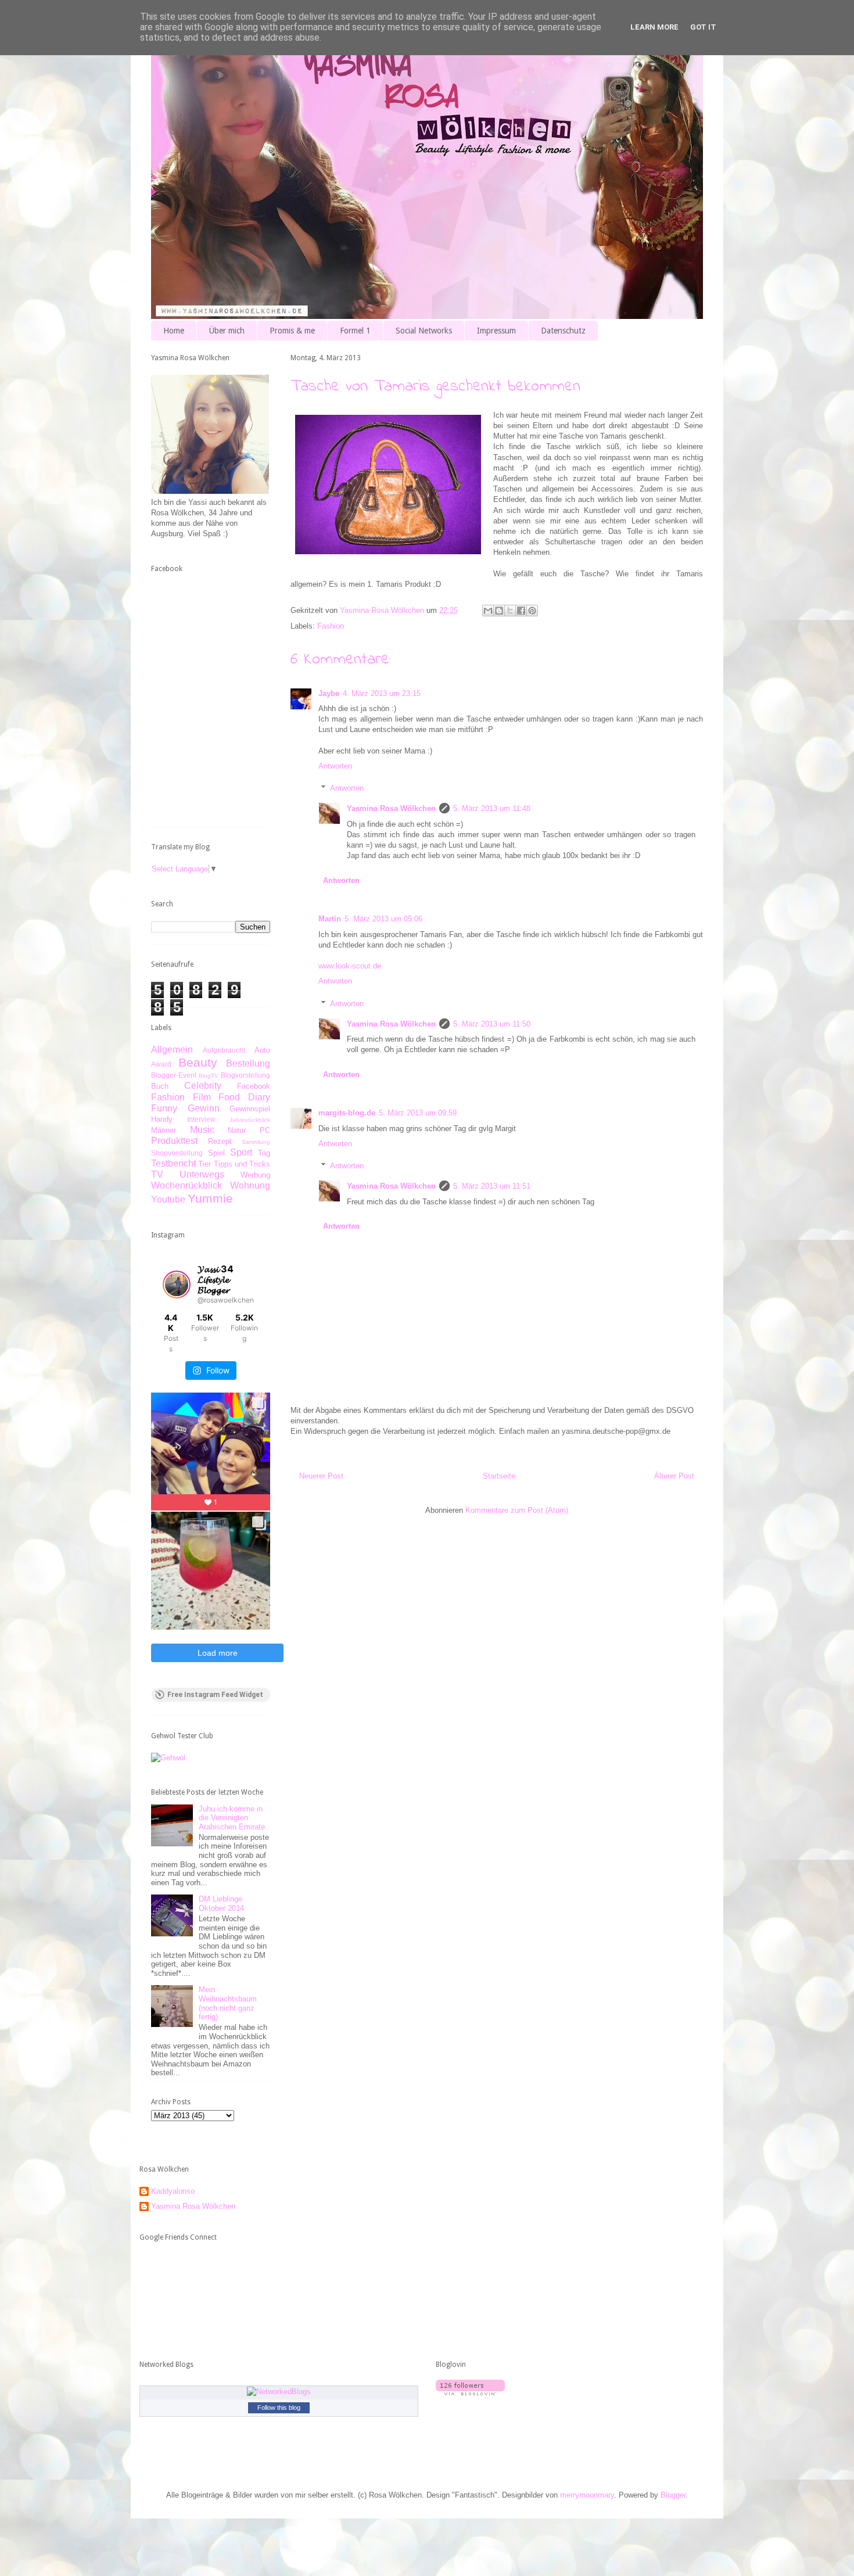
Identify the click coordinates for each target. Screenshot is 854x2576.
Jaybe (329, 693)
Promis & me (292, 331)
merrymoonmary (587, 2495)
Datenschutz (563, 331)
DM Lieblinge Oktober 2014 (221, 1904)
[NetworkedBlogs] (279, 2392)
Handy (162, 1119)
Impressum (496, 331)
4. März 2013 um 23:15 (382, 693)
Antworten (335, 766)
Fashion (331, 626)
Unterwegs (202, 1174)
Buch (160, 1086)
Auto (262, 1050)
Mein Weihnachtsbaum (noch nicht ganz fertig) (228, 2003)
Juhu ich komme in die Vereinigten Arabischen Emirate (232, 1818)
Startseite (499, 1476)
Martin (330, 919)
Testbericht (173, 1163)
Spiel (216, 1153)
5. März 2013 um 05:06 (383, 919)
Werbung (255, 1175)
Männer (164, 1130)
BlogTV (209, 1076)
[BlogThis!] (499, 611)
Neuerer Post (321, 1476)
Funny (164, 1108)
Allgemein (172, 1050)
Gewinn (204, 1108)
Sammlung (256, 1142)
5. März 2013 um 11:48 (492, 808)
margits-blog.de (347, 1113)
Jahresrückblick (250, 1120)
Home (174, 331)
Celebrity (203, 1086)
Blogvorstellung (245, 1075)
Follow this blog (279, 2408)
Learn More (654, 27)
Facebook (254, 1086)
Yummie (210, 1198)
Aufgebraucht (224, 1050)
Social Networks (424, 331)
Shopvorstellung (177, 1153)
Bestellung (248, 1063)
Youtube (168, 1199)
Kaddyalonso (173, 2191)
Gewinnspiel (250, 1109)
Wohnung (250, 1185)
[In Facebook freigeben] (521, 611)
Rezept (220, 1141)
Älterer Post (674, 1476)
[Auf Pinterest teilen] (532, 611)
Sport (241, 1152)
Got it (703, 27)
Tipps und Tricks (242, 1164)
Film (202, 1097)
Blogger (673, 2495)
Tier (204, 1164)
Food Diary (244, 1097)
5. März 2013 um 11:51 (492, 1186)
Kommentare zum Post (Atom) (517, 1510)
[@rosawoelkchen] (177, 1285)
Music (202, 1130)
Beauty (198, 1062)
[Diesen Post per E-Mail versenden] (488, 611)
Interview (201, 1119)
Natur (237, 1130)
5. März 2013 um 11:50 (492, 1024)
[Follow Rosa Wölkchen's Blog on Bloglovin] (470, 2393)
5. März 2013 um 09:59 (418, 1113)
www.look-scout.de (350, 966)
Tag (264, 1153)
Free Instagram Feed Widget (215, 1695)
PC (265, 1130)
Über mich (227, 331)
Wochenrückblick (186, 1185)
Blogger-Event (174, 1075)
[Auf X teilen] (510, 611)
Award (161, 1064)
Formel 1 (355, 331)
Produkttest (174, 1141)
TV (157, 1174)
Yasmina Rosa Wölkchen (391, 808)
